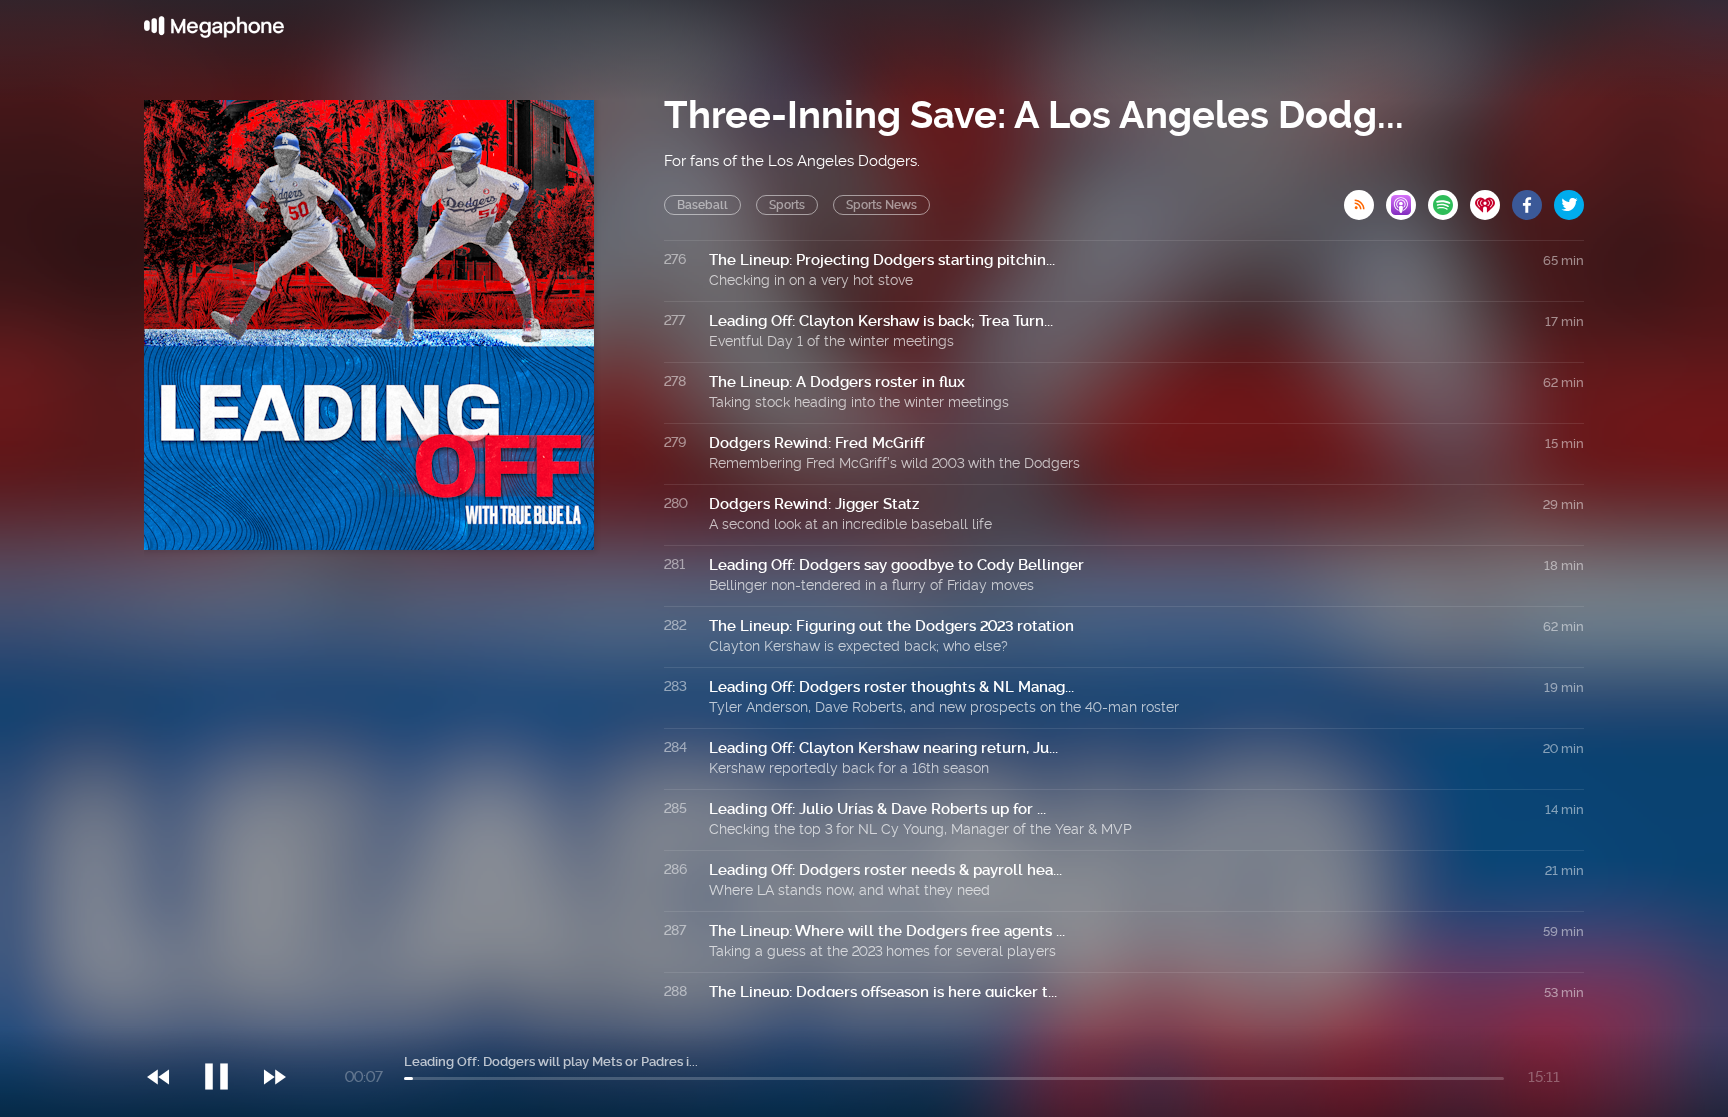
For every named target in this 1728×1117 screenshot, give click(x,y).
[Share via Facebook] (1533, 199)
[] (226, 1036)
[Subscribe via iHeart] (1491, 199)
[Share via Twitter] (1569, 199)
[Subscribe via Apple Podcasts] (1407, 199)
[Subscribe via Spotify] (1449, 199)
